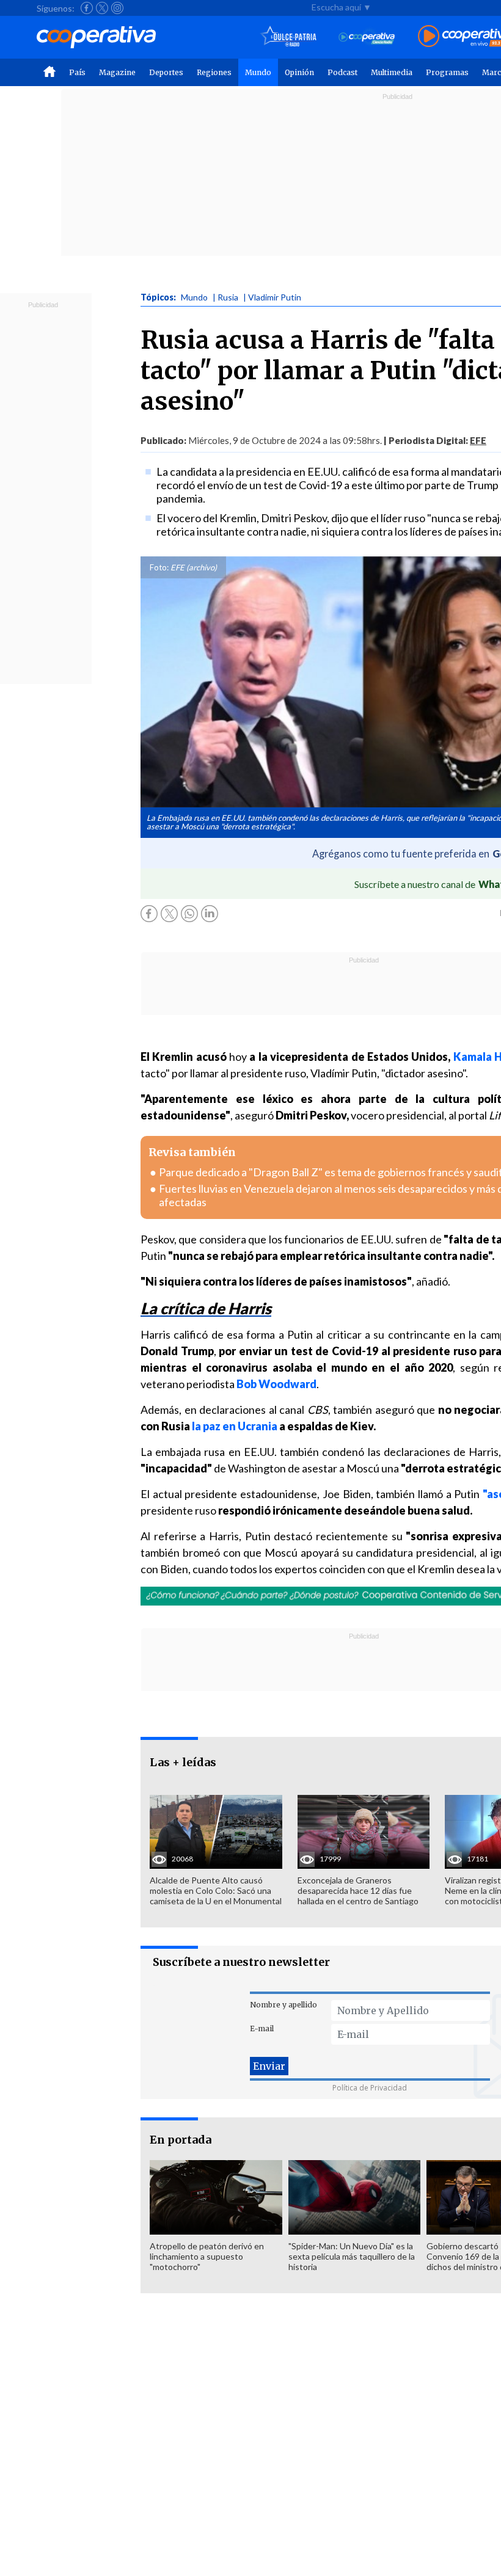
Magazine (117, 72)
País (77, 72)
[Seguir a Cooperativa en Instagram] (117, 8)
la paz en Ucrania (235, 1426)
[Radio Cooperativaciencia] (367, 37)
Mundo (258, 72)
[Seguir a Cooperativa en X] (102, 8)
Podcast (342, 72)
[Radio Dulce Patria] (289, 37)
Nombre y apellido (283, 2005)
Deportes (166, 72)
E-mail (262, 2028)
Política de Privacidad (370, 2088)
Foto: (159, 567)
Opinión (299, 72)
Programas (447, 72)
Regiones (214, 72)
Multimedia (392, 72)
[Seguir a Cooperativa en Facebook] (87, 8)
